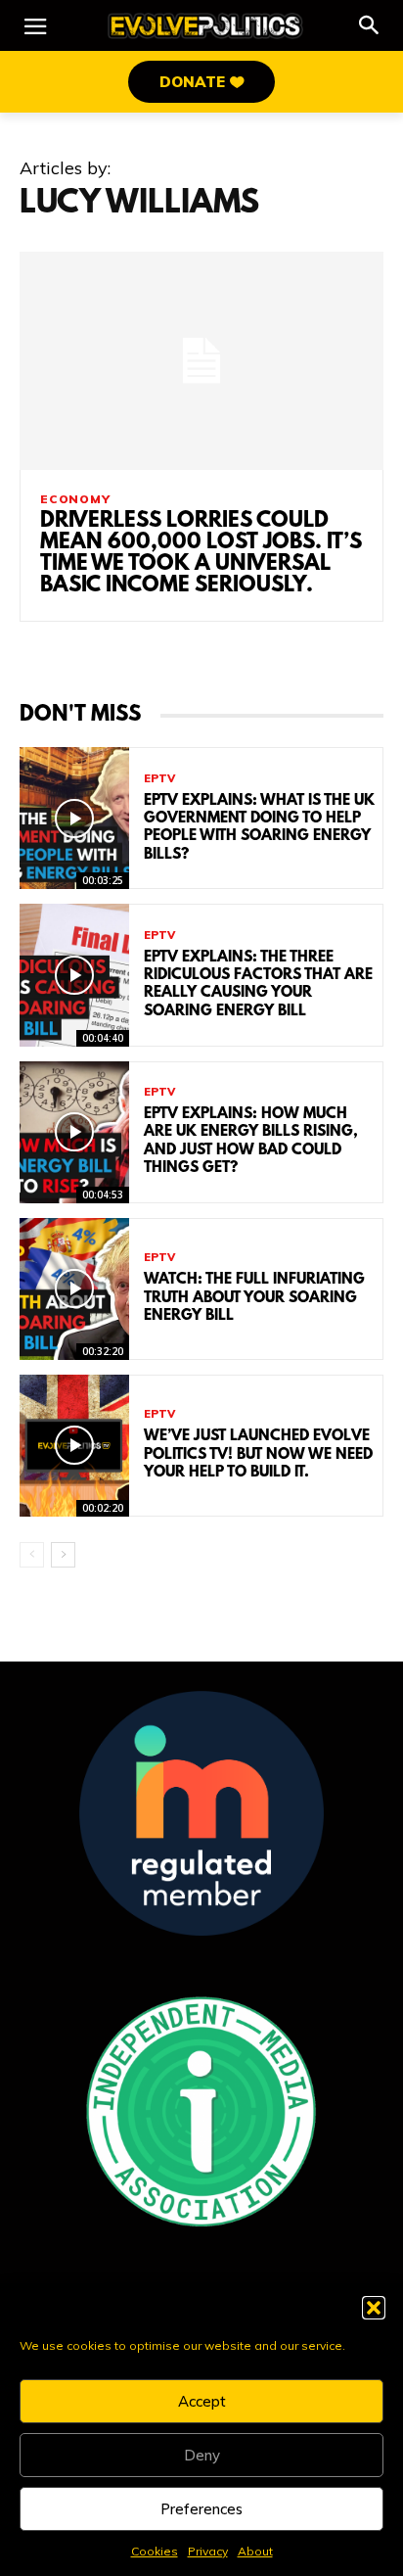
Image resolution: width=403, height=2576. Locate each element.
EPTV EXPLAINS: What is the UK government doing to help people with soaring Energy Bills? (259, 828)
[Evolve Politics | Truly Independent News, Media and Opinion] (205, 26)
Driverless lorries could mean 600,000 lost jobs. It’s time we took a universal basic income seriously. (201, 554)
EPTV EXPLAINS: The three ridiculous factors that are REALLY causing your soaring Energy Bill (258, 984)
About (255, 2551)
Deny (202, 2455)
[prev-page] (32, 1555)
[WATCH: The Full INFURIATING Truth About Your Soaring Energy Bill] (74, 1289)
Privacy (208, 2551)
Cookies (155, 2551)
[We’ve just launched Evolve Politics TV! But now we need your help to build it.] (74, 1446)
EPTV (159, 779)
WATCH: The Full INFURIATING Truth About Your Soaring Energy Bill (254, 1297)
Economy (75, 499)
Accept (202, 2401)
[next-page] (63, 1555)
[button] (374, 2308)
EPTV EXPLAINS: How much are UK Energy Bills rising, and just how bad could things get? (251, 1141)
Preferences (201, 2509)
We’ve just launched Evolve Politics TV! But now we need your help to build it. (258, 1454)
